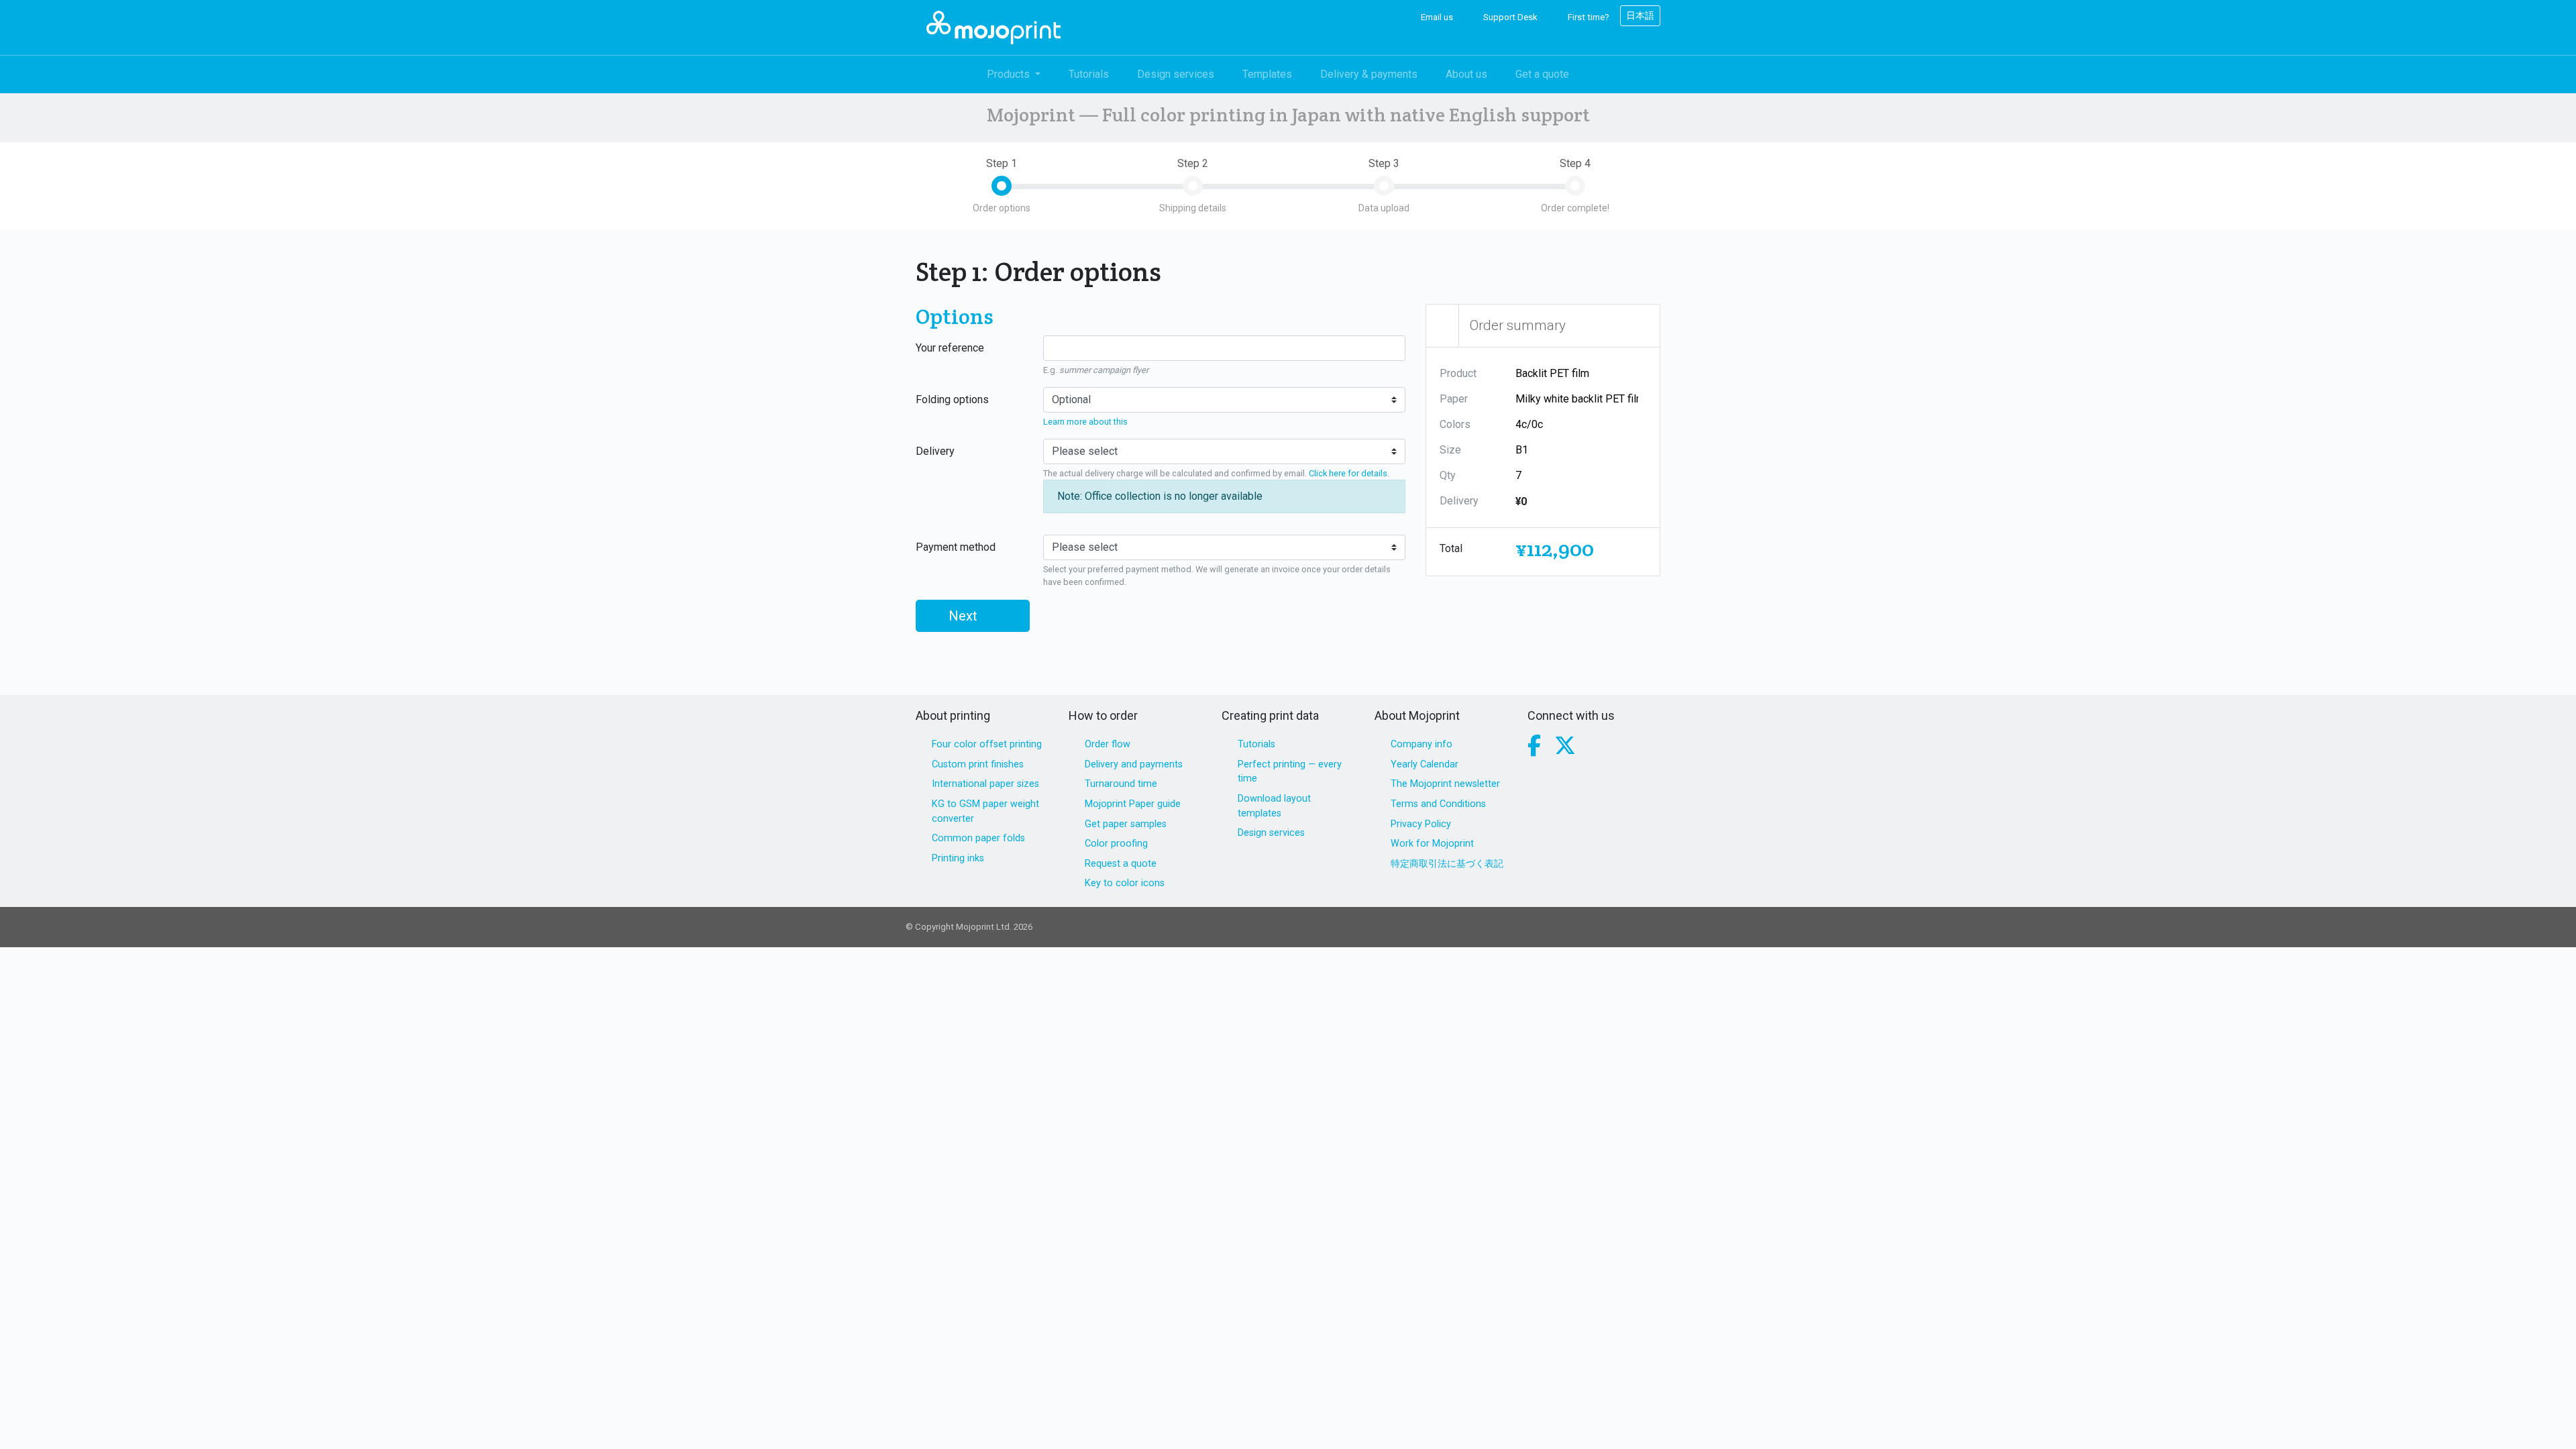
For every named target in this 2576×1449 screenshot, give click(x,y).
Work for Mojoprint (1432, 844)
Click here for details (1348, 473)
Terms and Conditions (1438, 804)
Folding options (952, 399)
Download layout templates (1274, 806)
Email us (1436, 17)
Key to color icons (1125, 883)
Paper (1454, 399)
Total (1451, 548)
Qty (1448, 475)
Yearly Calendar (1425, 764)
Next (965, 616)
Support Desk (1509, 17)
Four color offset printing (987, 744)
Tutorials (1089, 74)
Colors (1455, 424)
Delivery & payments (1369, 74)
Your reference (950, 348)
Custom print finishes (978, 764)
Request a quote (1121, 864)
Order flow (1108, 744)
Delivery (935, 451)
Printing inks (958, 858)
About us (1466, 74)
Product (1458, 373)
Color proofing (1116, 844)
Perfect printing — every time (1290, 772)
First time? (1588, 17)
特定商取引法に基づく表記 (1447, 864)
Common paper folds (978, 838)
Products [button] (1010, 74)
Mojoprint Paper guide (1133, 804)
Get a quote (1542, 74)
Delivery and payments (1134, 764)
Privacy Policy (1421, 824)
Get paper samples (1126, 824)
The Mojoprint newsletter (1445, 784)
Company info (1421, 744)
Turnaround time (1121, 784)
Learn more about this (1085, 422)
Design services (1176, 74)
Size (1450, 450)
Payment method (956, 547)
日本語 (1640, 15)
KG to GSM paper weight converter (985, 811)
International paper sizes (985, 784)
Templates (1267, 74)
